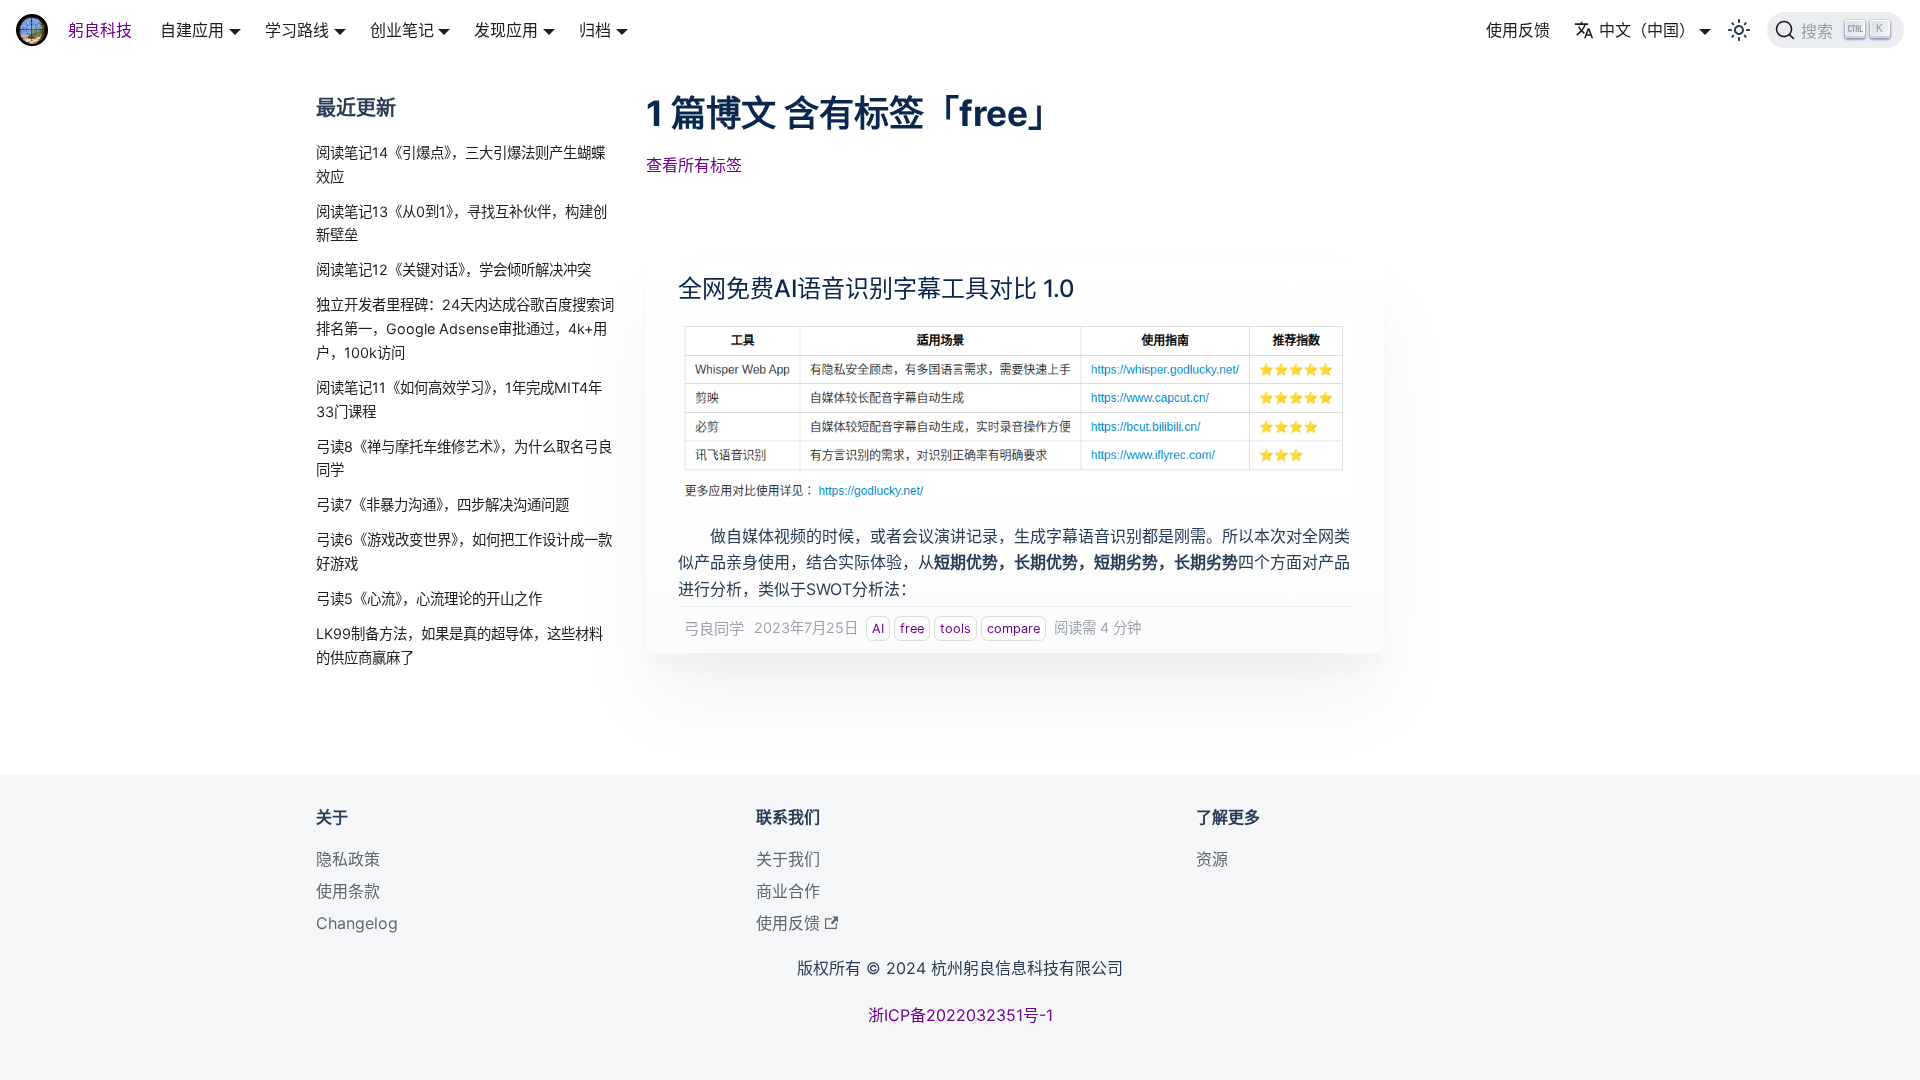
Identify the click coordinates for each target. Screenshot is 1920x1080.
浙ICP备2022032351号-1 (960, 1015)
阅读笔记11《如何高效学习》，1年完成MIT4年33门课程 (459, 399)
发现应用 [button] (506, 30)
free (912, 628)
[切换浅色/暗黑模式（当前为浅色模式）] (1739, 30)
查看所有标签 (694, 165)
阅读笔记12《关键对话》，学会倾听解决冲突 (453, 269)
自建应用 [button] (192, 30)
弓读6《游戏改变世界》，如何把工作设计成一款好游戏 (464, 551)
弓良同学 (714, 628)
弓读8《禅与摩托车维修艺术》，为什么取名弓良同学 (464, 458)
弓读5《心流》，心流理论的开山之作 (429, 598)
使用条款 (348, 891)
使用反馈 (1518, 30)
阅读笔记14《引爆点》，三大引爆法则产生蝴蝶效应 (460, 164)
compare (1013, 628)
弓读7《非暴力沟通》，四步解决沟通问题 (442, 504)
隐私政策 (348, 859)
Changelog (357, 923)
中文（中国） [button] (1647, 30)
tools (955, 628)
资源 (1212, 859)
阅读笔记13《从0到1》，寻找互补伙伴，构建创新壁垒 (461, 223)
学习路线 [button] (297, 30)
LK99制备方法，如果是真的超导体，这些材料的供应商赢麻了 (459, 645)
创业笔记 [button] (402, 30)
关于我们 (788, 859)
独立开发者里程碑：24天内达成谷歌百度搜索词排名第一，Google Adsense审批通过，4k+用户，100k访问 (465, 328)
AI (878, 628)
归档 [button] (595, 30)
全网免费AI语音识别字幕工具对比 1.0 (876, 288)
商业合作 (788, 891)
